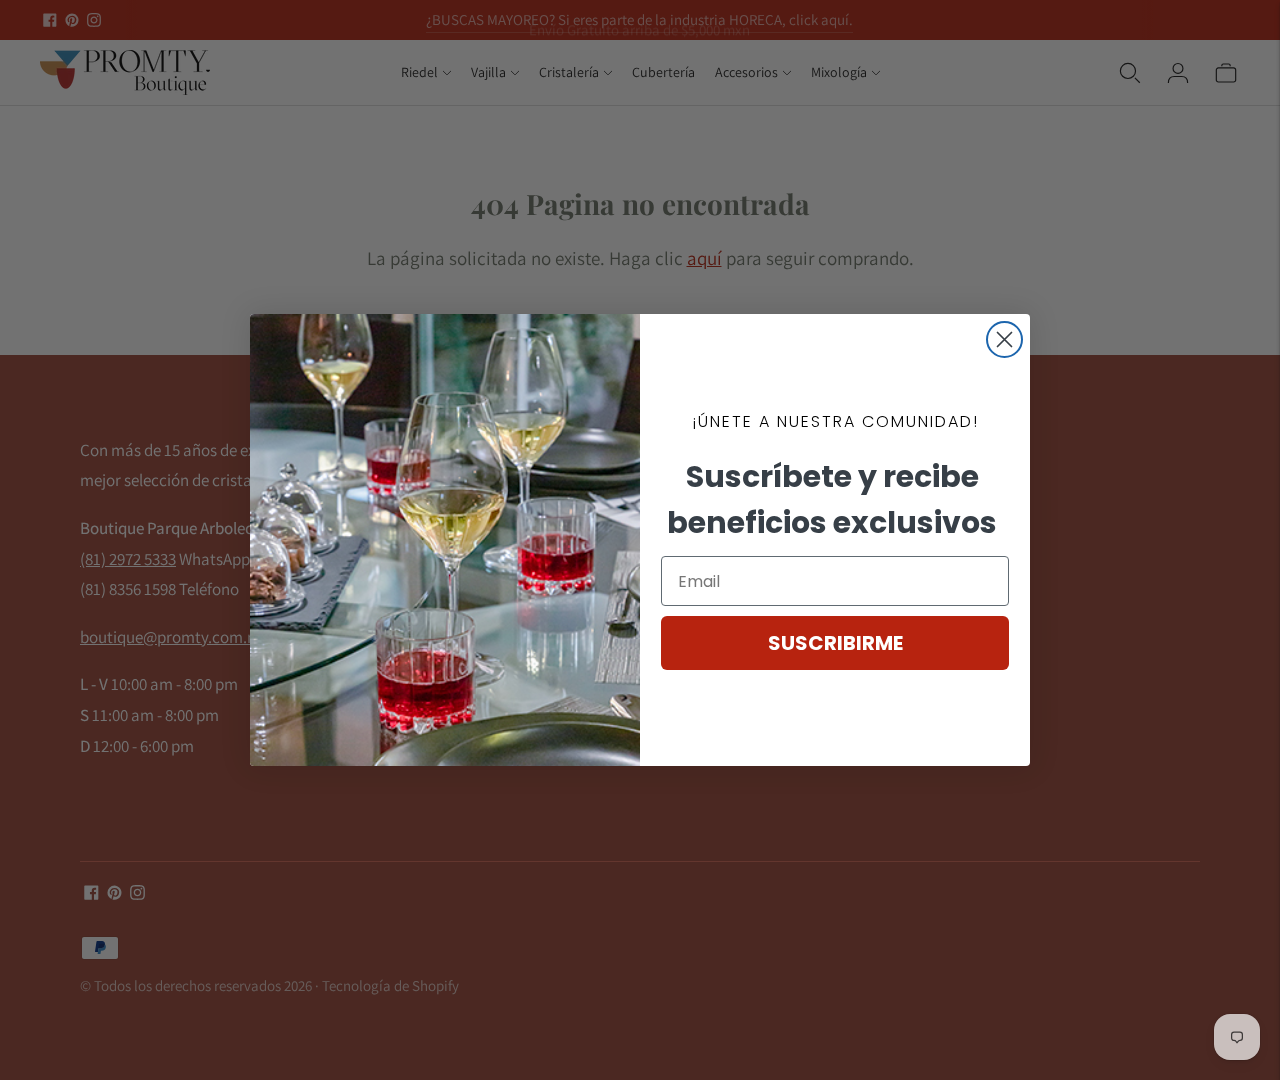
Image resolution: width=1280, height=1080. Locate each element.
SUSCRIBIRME (835, 643)
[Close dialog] (1004, 339)
